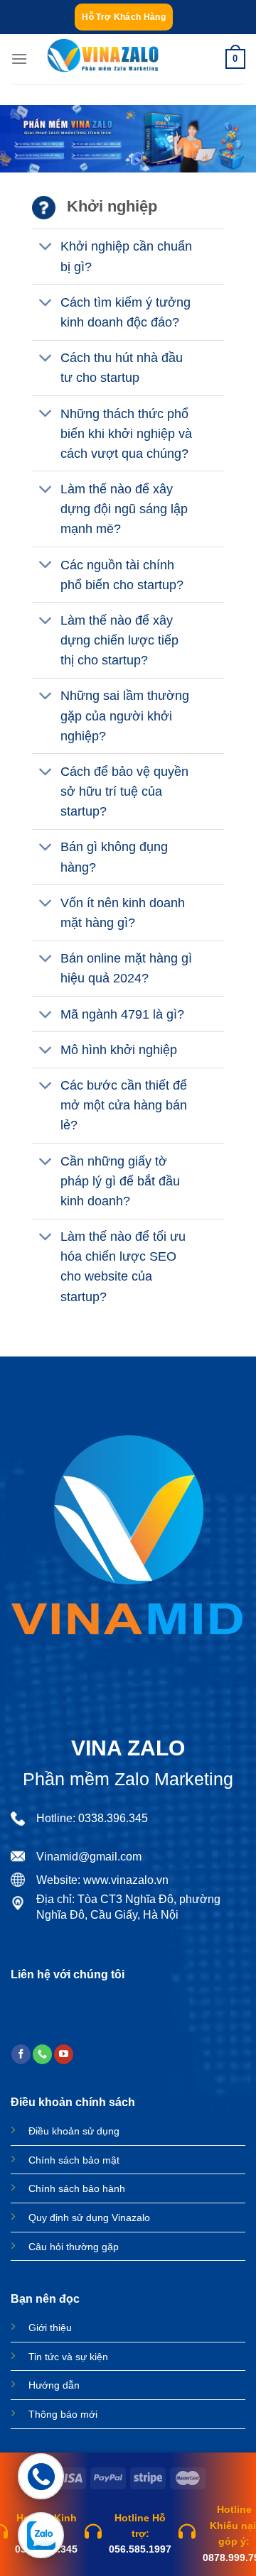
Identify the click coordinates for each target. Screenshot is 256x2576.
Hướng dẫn (54, 2385)
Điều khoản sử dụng (74, 2131)
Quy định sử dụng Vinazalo (89, 2218)
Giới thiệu (50, 2328)
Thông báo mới (63, 2414)
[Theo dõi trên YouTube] (64, 2054)
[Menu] (19, 59)
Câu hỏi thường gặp (74, 2247)
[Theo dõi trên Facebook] (21, 2054)
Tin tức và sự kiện (68, 2357)
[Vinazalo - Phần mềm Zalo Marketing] (102, 59)
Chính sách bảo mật (74, 2160)
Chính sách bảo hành (77, 2188)
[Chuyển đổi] (46, 248)
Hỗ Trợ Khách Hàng (124, 17)
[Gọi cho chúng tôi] (42, 2054)
